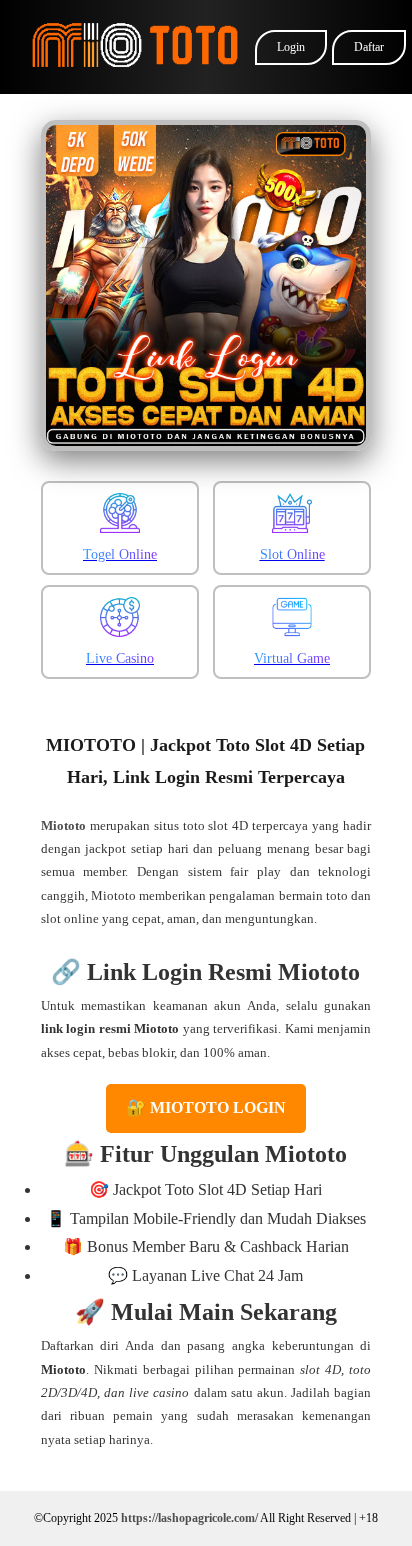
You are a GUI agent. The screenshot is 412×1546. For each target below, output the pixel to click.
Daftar (369, 47)
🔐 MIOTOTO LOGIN (206, 1107)
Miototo (63, 825)
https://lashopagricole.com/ (189, 1518)
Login (291, 47)
